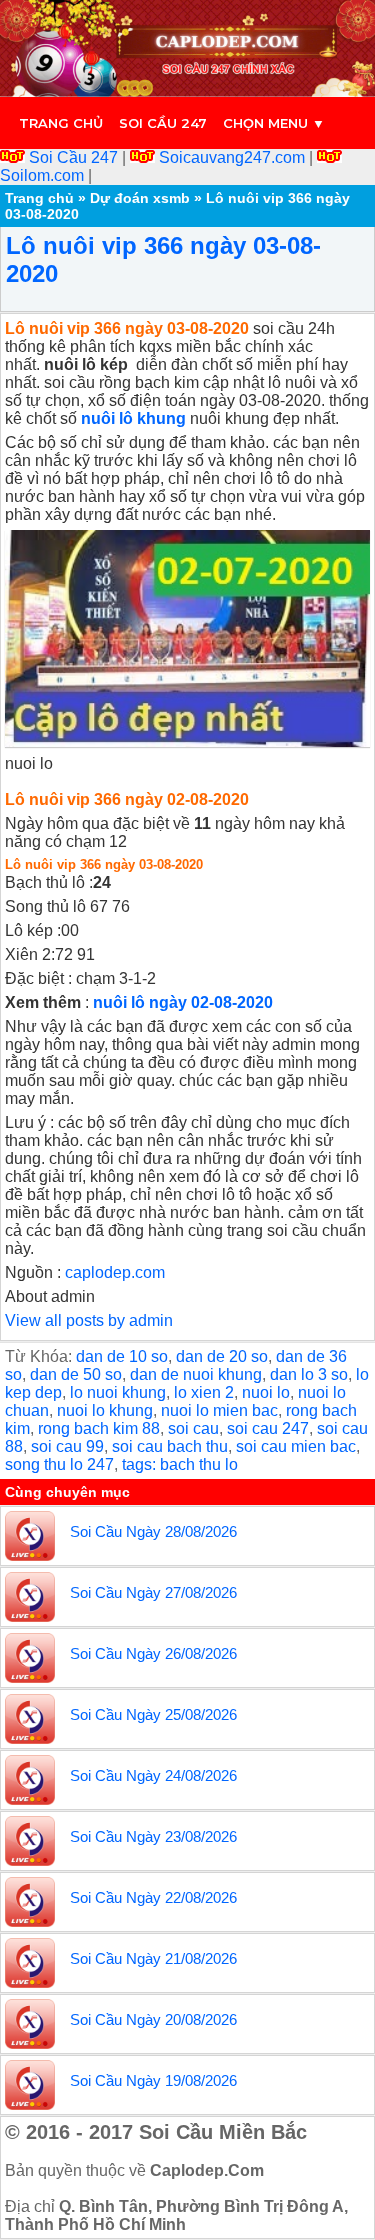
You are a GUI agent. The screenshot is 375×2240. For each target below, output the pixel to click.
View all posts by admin (89, 1320)
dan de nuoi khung (196, 1374)
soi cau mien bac (296, 1446)
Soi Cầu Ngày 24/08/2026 (153, 1775)
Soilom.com (44, 175)
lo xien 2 (204, 1392)
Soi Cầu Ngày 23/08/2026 (153, 1836)
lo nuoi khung (118, 1392)
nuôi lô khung (133, 418)
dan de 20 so (222, 1356)
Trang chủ (61, 123)
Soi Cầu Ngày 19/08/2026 (153, 2080)
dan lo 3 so (309, 1374)
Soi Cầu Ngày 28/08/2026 (153, 1531)
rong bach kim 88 (99, 1428)
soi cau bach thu (170, 1446)
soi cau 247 (268, 1428)
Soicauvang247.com (232, 157)
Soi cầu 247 (163, 123)
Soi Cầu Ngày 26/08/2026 (153, 1653)
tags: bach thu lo (180, 1464)
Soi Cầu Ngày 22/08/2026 (153, 1897)
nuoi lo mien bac (219, 1410)
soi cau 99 (67, 1446)
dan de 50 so (76, 1374)
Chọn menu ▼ (274, 123)
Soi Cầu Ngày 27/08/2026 (153, 1592)
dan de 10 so (122, 1356)
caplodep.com (115, 1272)
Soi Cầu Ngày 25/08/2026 (153, 1714)
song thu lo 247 (59, 1464)
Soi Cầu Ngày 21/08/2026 (153, 1958)
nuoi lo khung (105, 1410)
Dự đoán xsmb (140, 198)
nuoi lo (266, 1392)
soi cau (193, 1428)
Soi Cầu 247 (73, 157)
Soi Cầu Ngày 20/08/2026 (153, 2019)
